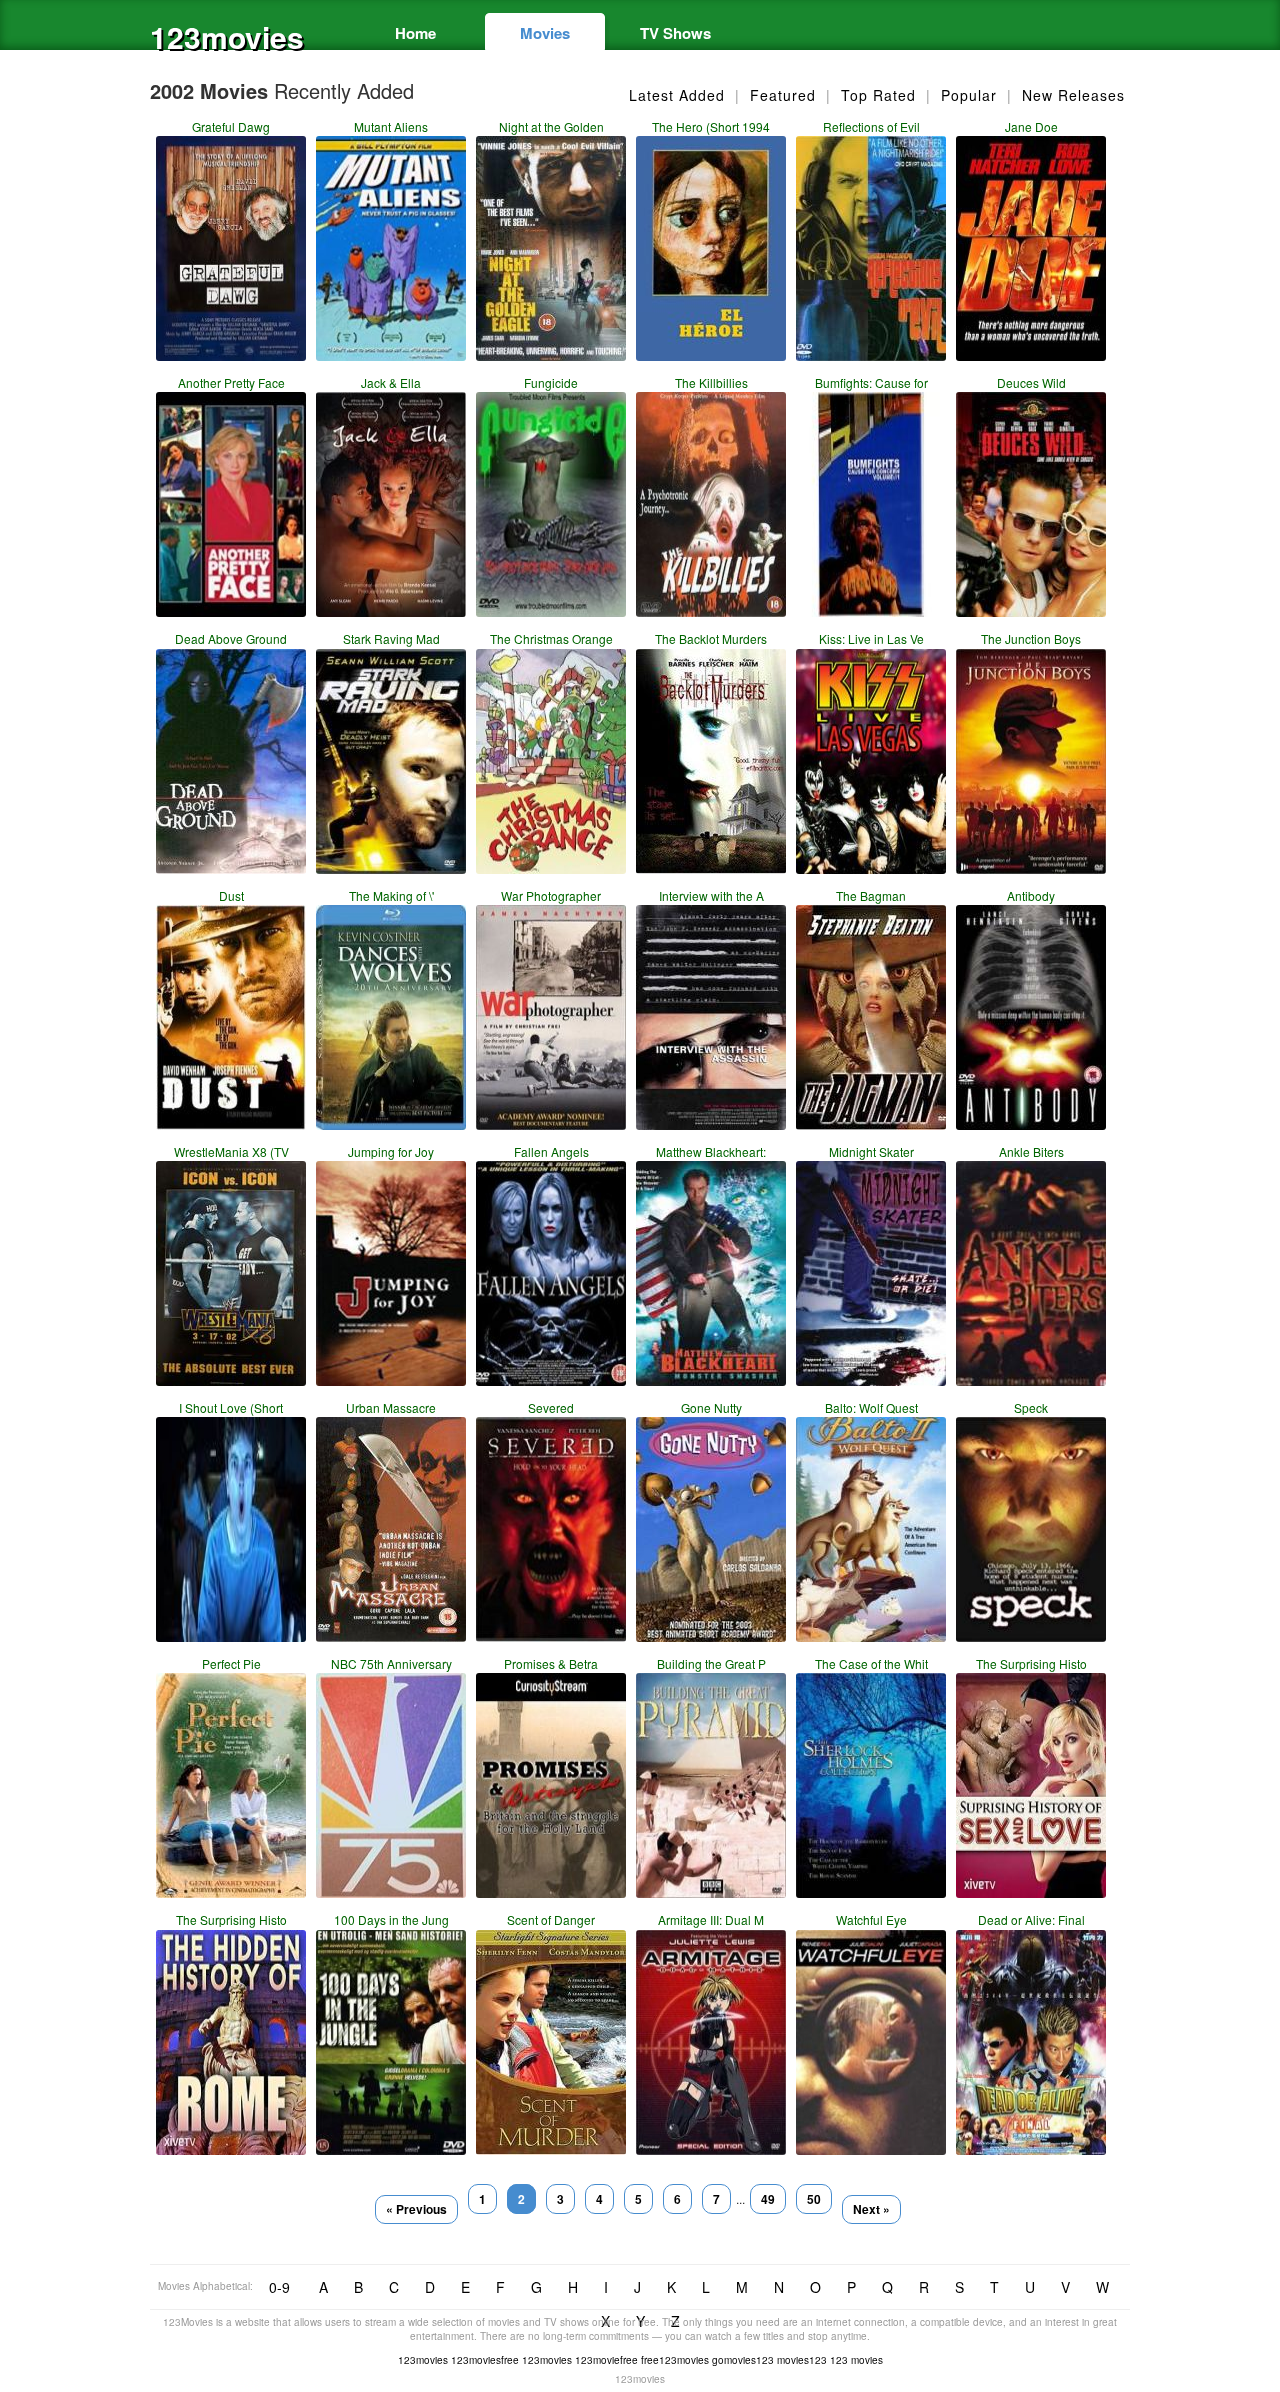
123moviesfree (485, 2360)
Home (415, 33)
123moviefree (606, 2360)
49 (768, 2199)
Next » (871, 2209)
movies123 (802, 2360)
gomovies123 (743, 2360)
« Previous (416, 2209)
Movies (545, 33)
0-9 (279, 2287)
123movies (227, 36)
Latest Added (677, 95)
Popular (969, 95)
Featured (783, 95)
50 (814, 2199)
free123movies (675, 2360)
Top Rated (878, 95)
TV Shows (675, 33)
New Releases (1073, 95)
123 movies (856, 2360)
